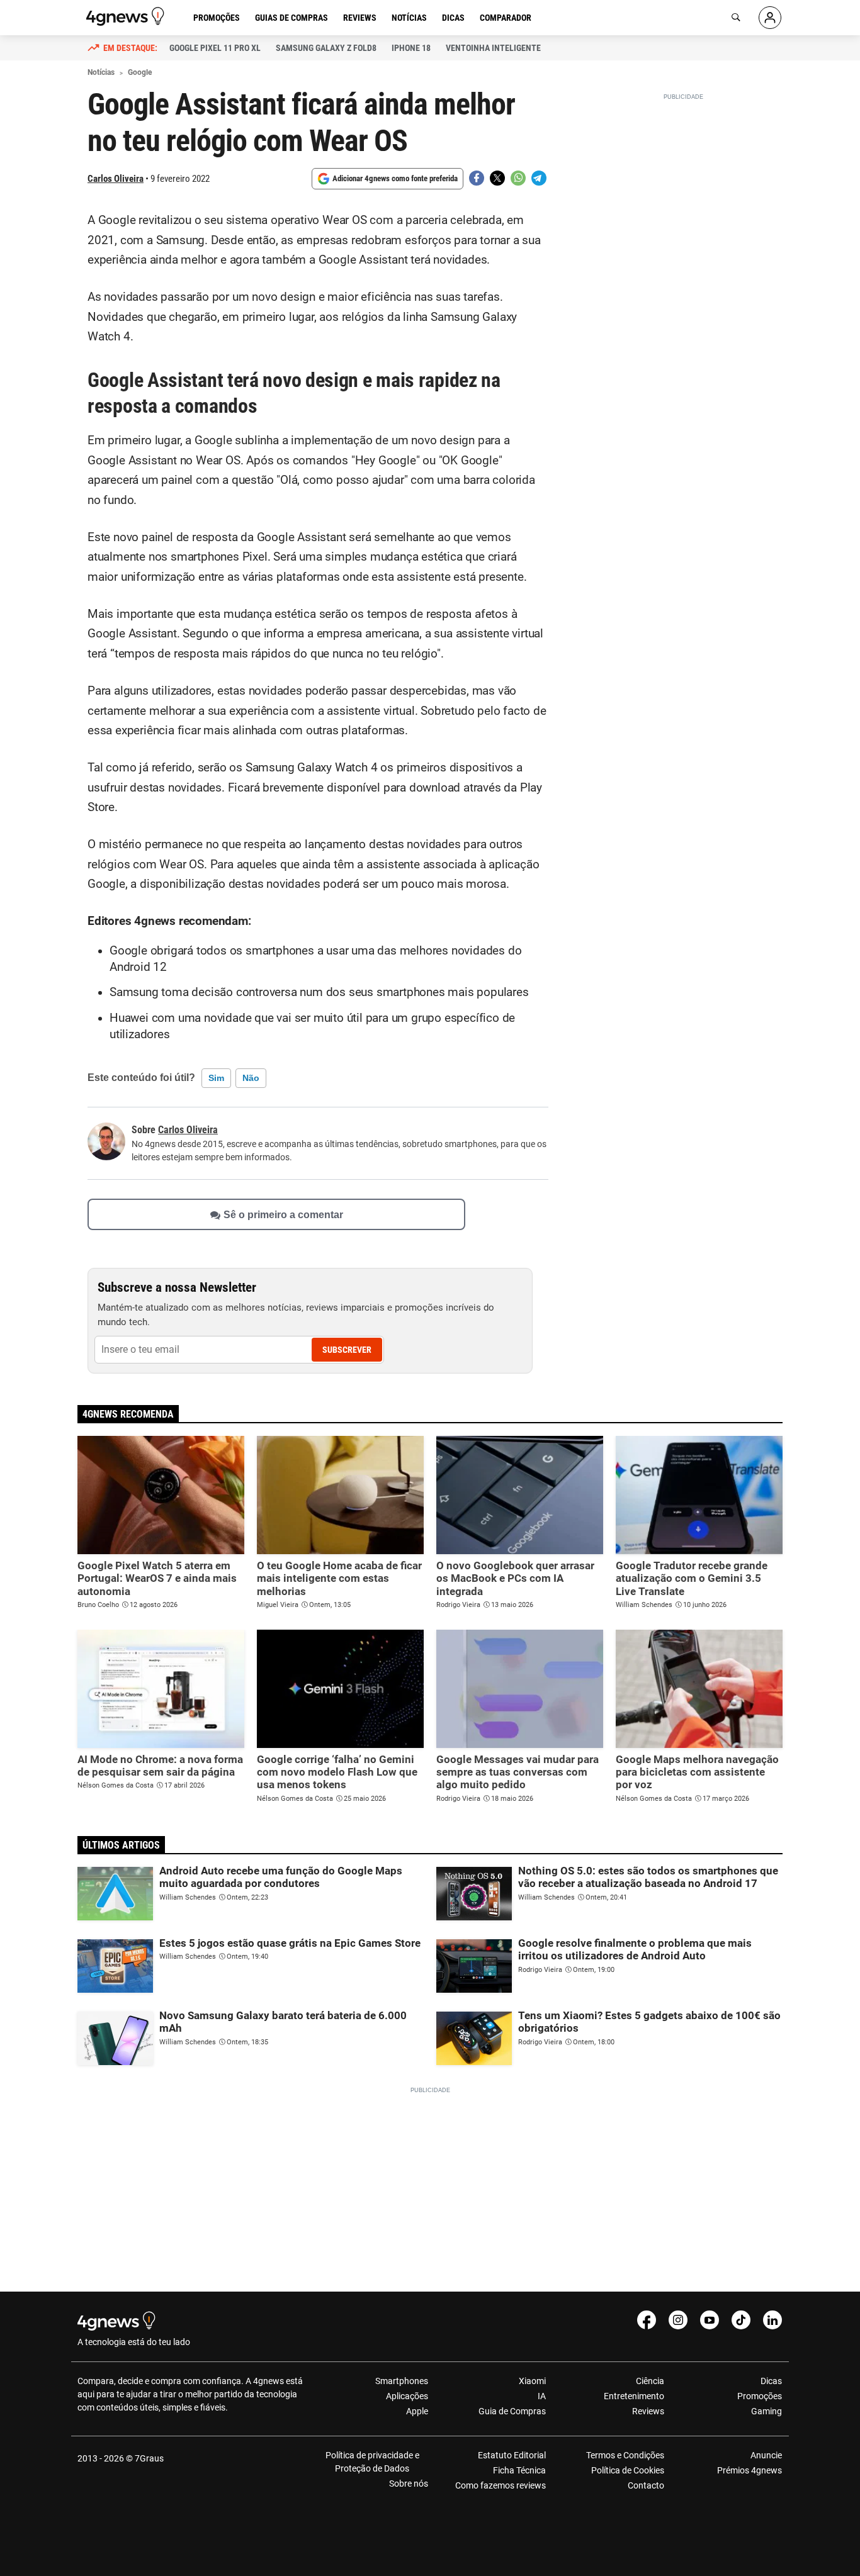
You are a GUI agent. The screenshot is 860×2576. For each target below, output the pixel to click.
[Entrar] (770, 18)
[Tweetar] (497, 178)
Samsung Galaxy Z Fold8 (326, 48)
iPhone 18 (411, 48)
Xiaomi (532, 2381)
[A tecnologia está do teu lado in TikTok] (741, 2320)
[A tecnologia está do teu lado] (127, 16)
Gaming (767, 2411)
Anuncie (766, 2455)
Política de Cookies (627, 2470)
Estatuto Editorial (512, 2455)
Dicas (453, 18)
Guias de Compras (291, 18)
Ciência (650, 2381)
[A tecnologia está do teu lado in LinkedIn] (772, 2320)
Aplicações (407, 2396)
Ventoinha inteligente (493, 48)
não (251, 1078)
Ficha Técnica (519, 2470)
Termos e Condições (625, 2455)
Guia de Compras (512, 2411)
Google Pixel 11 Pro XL (215, 48)
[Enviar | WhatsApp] (518, 178)
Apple (417, 2411)
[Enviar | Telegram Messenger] (539, 178)
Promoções (217, 18)
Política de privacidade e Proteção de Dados (372, 2462)
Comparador (506, 18)
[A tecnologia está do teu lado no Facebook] (647, 2320)
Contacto (646, 2485)
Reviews (360, 18)
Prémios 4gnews (750, 2470)
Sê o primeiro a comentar (283, 1214)
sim (216, 1078)
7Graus (149, 2458)
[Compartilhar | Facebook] (477, 178)
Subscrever (347, 1350)
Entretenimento (634, 2396)
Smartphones (402, 2381)
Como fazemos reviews (501, 2485)
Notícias (409, 18)
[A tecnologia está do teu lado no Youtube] (710, 2320)
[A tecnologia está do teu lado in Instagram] (678, 2320)
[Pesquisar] (736, 18)
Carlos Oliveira (116, 179)
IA (542, 2396)
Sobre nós (409, 2484)
